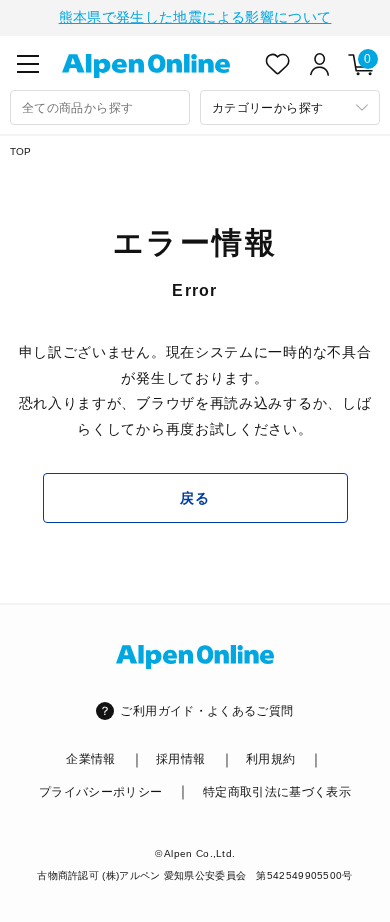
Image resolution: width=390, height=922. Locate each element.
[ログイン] (320, 64)
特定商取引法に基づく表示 (277, 792)
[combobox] (100, 107)
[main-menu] (28, 64)
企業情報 (90, 759)
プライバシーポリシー (101, 792)
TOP (21, 151)
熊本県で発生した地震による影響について (195, 17)
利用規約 (270, 759)
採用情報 (180, 759)
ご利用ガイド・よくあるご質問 (206, 711)
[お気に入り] (278, 64)
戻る (194, 498)
